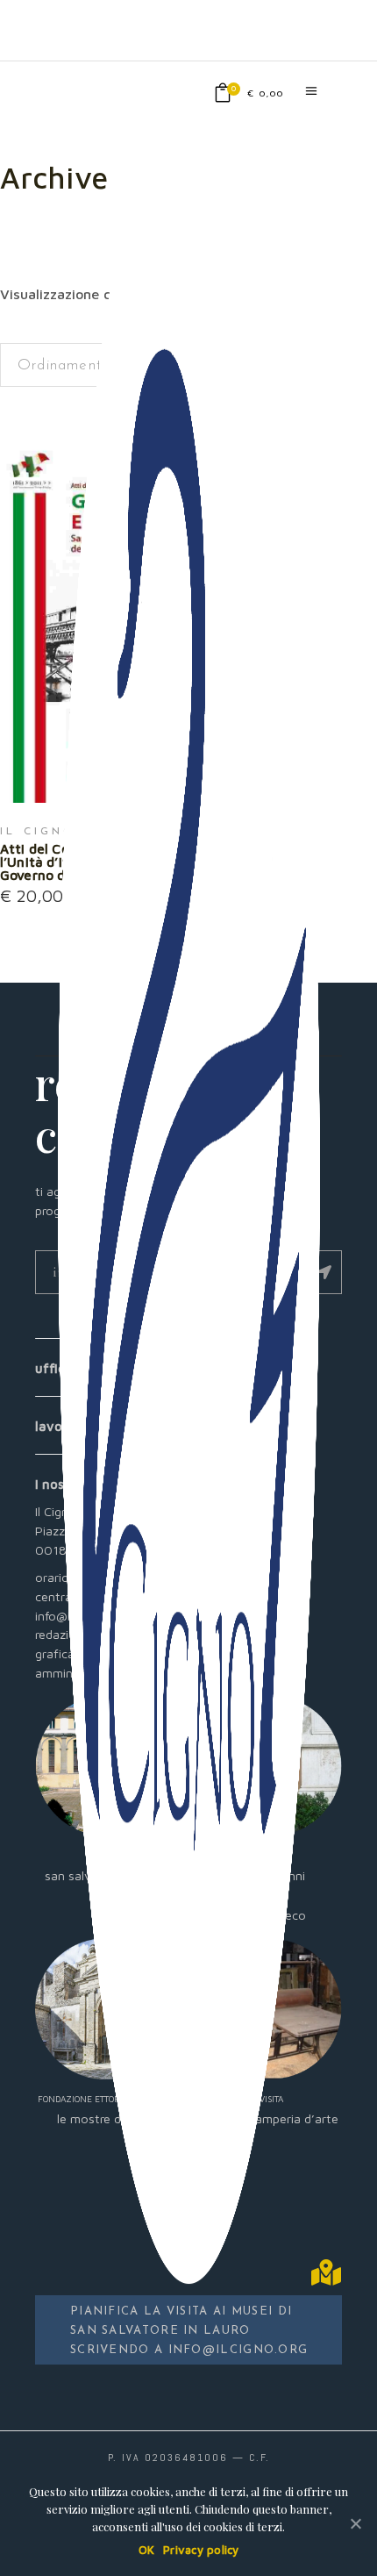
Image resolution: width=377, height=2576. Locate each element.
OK (147, 2550)
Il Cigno (39, 832)
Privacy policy (201, 2550)
